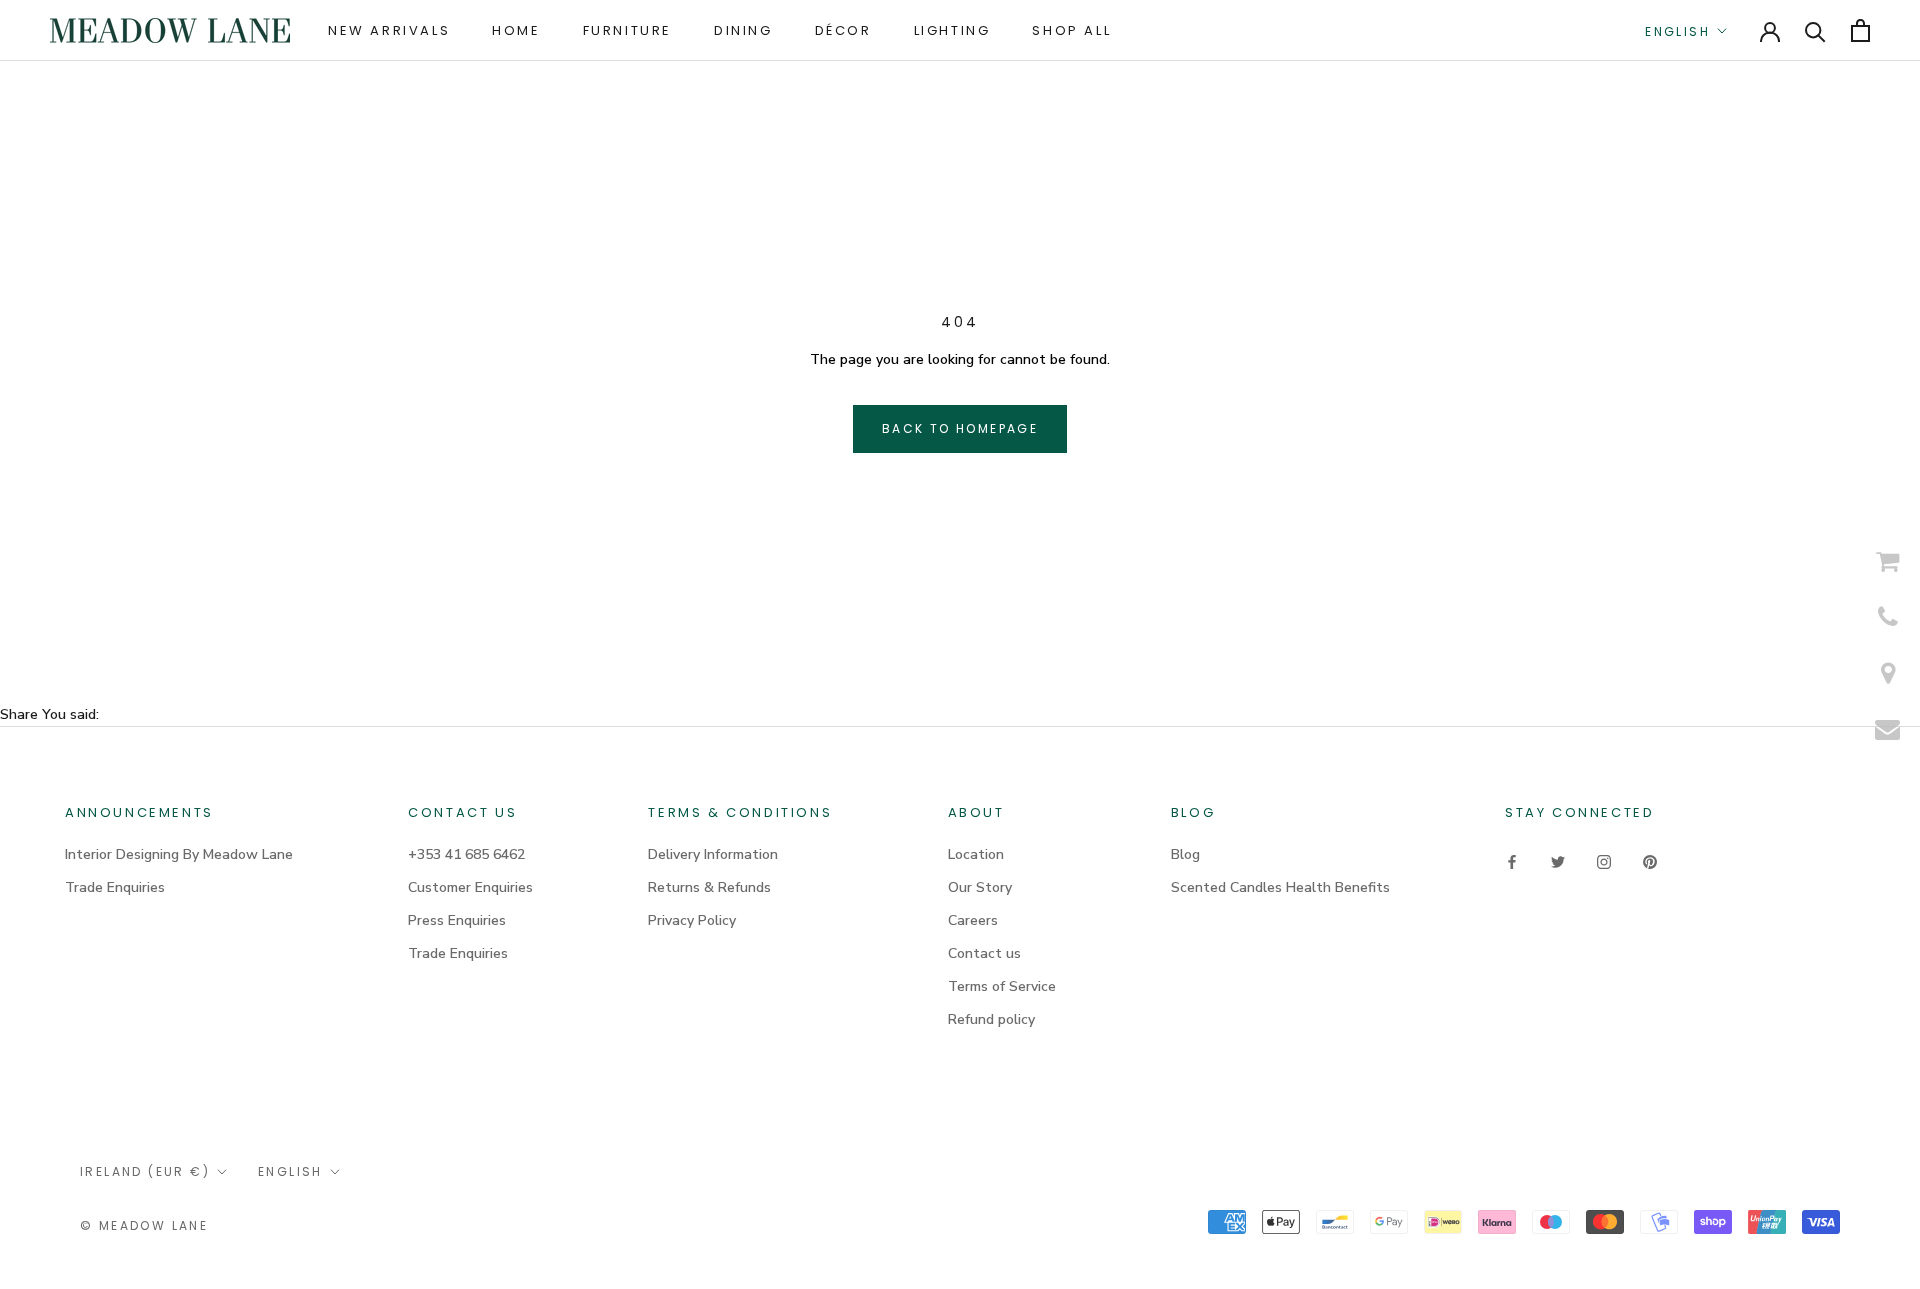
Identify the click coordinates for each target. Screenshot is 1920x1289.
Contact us (984, 953)
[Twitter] (1558, 861)
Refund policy (991, 1019)
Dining (743, 30)
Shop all (1071, 30)
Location (976, 854)
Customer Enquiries (470, 887)
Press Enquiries (457, 920)
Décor (843, 30)
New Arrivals (389, 30)
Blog (1185, 854)
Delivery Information (713, 854)
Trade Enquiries (115, 887)
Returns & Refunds (709, 887)
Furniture (627, 30)
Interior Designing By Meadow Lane (179, 854)
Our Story (980, 887)
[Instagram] (1604, 861)
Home (516, 30)
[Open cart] (1860, 30)
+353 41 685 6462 (466, 854)
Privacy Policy (692, 920)
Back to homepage (960, 428)
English (1677, 31)
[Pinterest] (1650, 861)
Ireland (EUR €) (145, 1171)
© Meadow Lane (144, 1225)
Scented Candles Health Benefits (1280, 887)
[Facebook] (1512, 861)
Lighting (952, 30)
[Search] (1815, 30)
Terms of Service (1002, 986)
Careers (973, 920)
